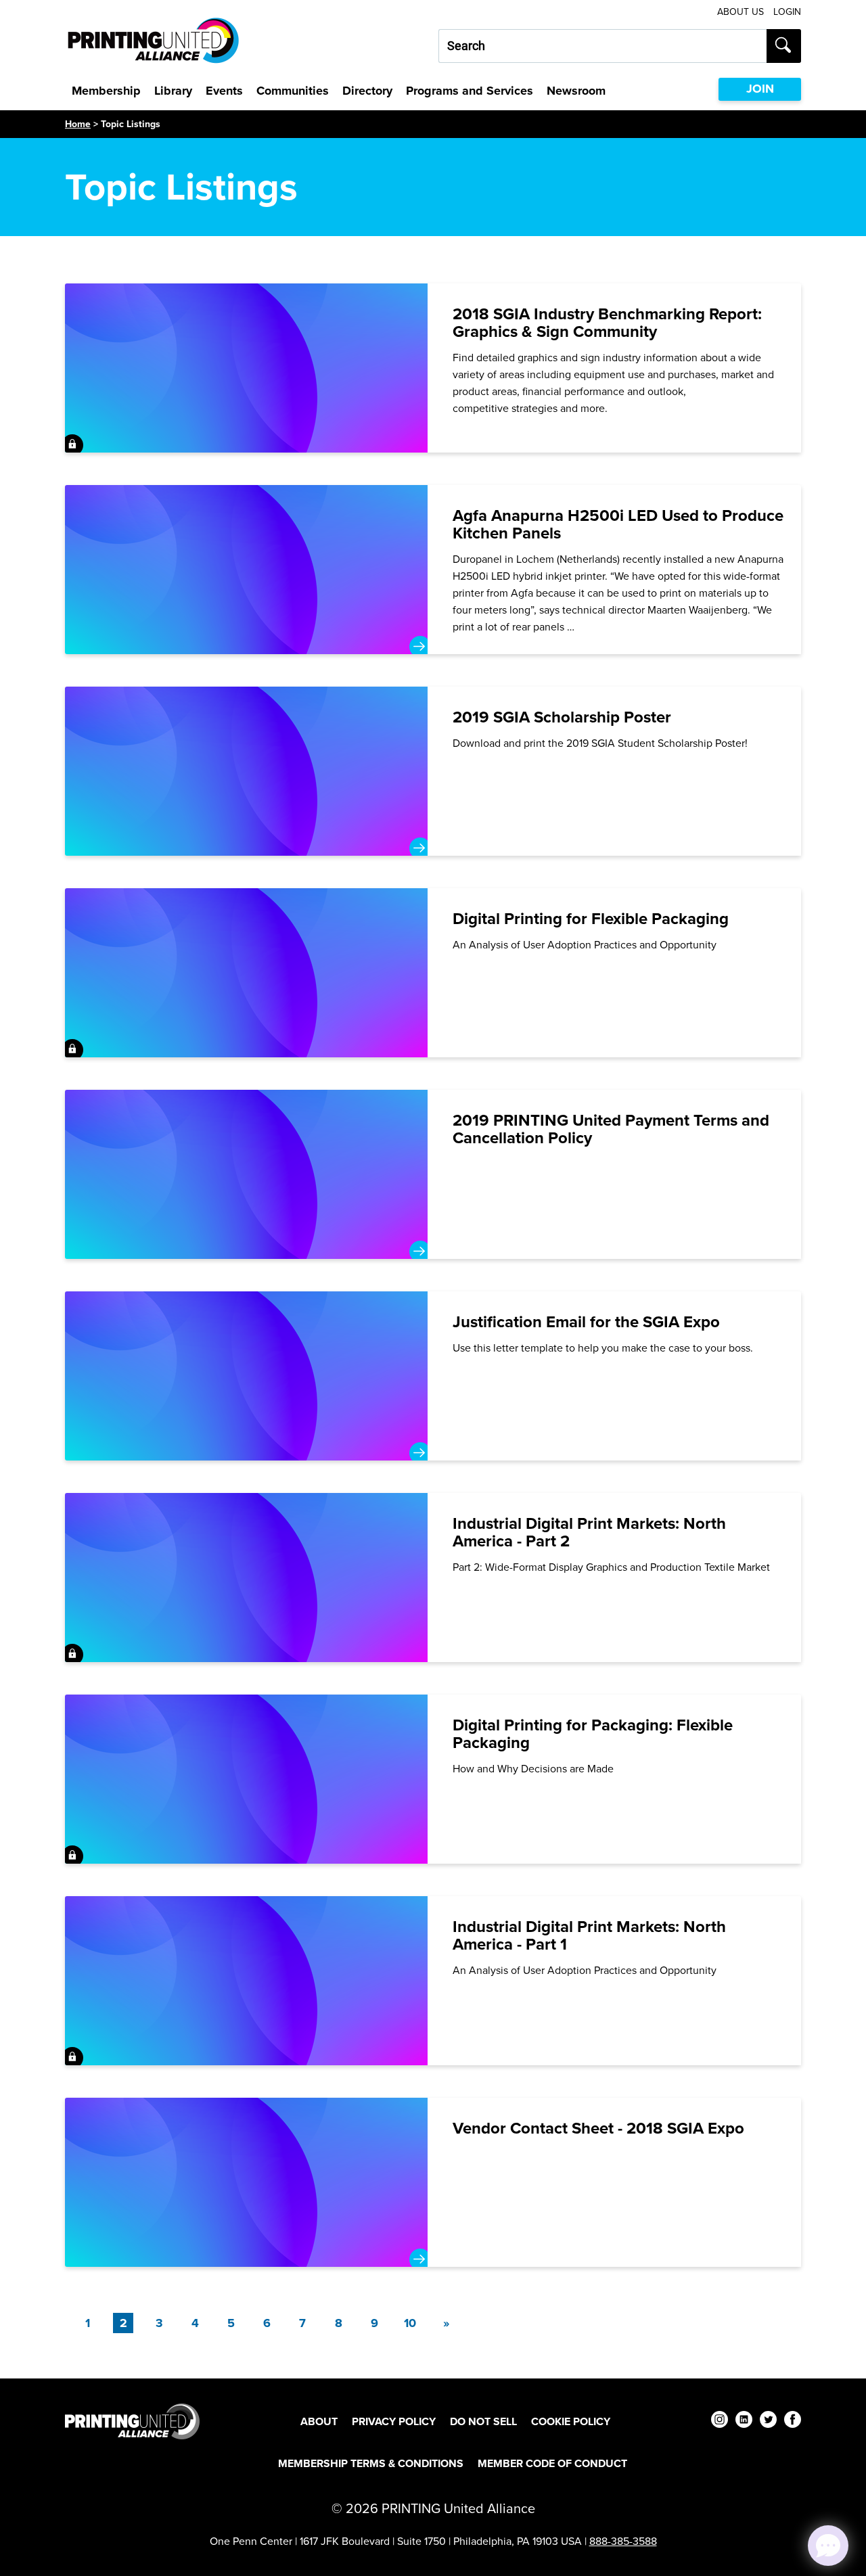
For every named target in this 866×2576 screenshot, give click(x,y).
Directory (367, 91)
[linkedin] (744, 2421)
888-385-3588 (623, 2541)
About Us (740, 12)
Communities (293, 91)
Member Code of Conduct (552, 2463)
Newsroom (576, 91)
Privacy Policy (394, 2421)
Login (787, 12)
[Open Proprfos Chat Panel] (828, 2546)
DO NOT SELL (483, 2421)
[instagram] (720, 2421)
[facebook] (793, 2421)
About (319, 2421)
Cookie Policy (571, 2421)
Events (224, 91)
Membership (106, 91)
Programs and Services (470, 91)
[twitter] (768, 2421)
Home (78, 124)
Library (173, 91)
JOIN (760, 89)
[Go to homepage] (132, 2421)
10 (410, 2323)
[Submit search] (784, 46)
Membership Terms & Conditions (371, 2463)
